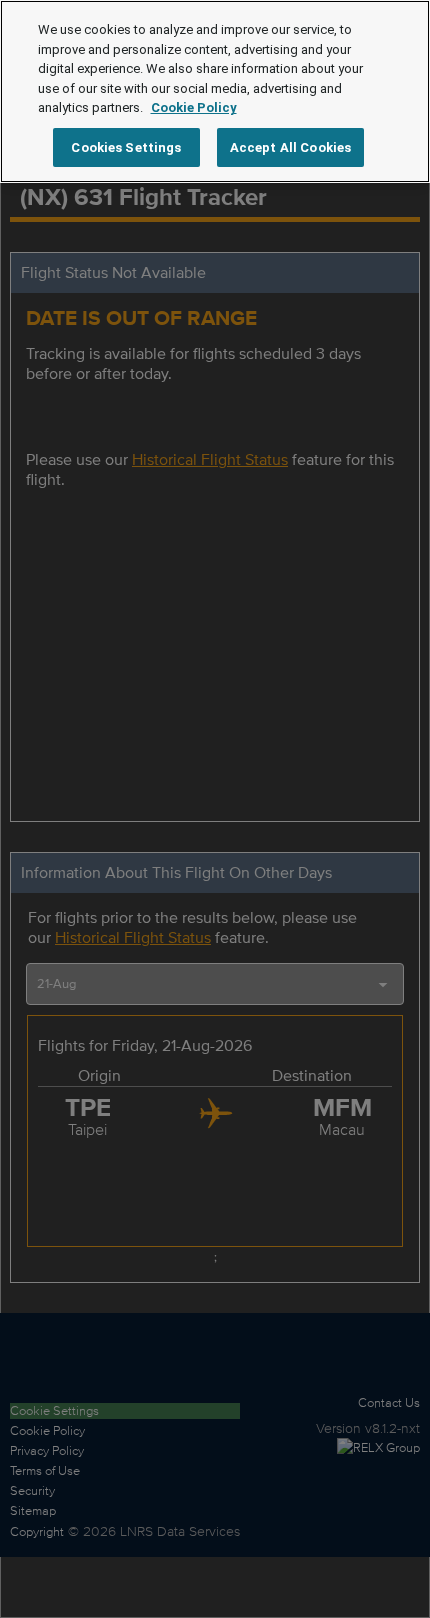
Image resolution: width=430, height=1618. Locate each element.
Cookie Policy (194, 107)
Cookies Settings (126, 147)
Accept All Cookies (290, 147)
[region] (215, 91)
